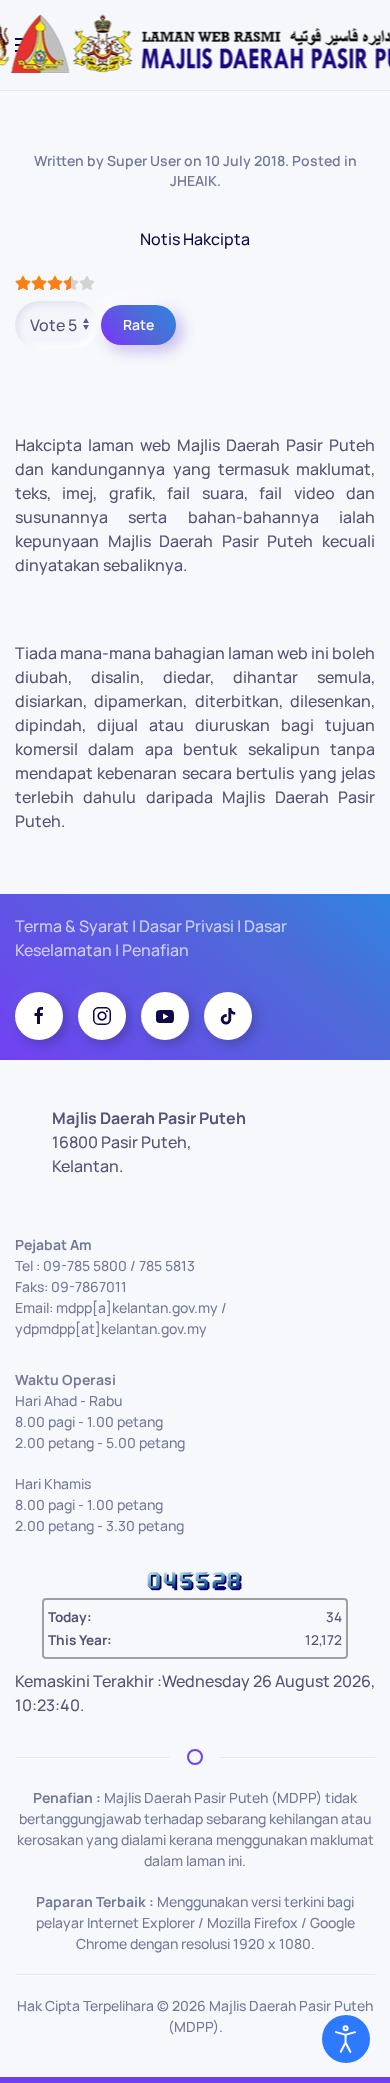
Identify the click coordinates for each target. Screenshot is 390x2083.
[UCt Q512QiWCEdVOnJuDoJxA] (165, 1016)
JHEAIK (193, 180)
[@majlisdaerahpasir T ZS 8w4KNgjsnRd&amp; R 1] (228, 1016)
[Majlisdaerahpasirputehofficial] (102, 1016)
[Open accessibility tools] (346, 2039)
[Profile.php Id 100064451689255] (39, 1016)
